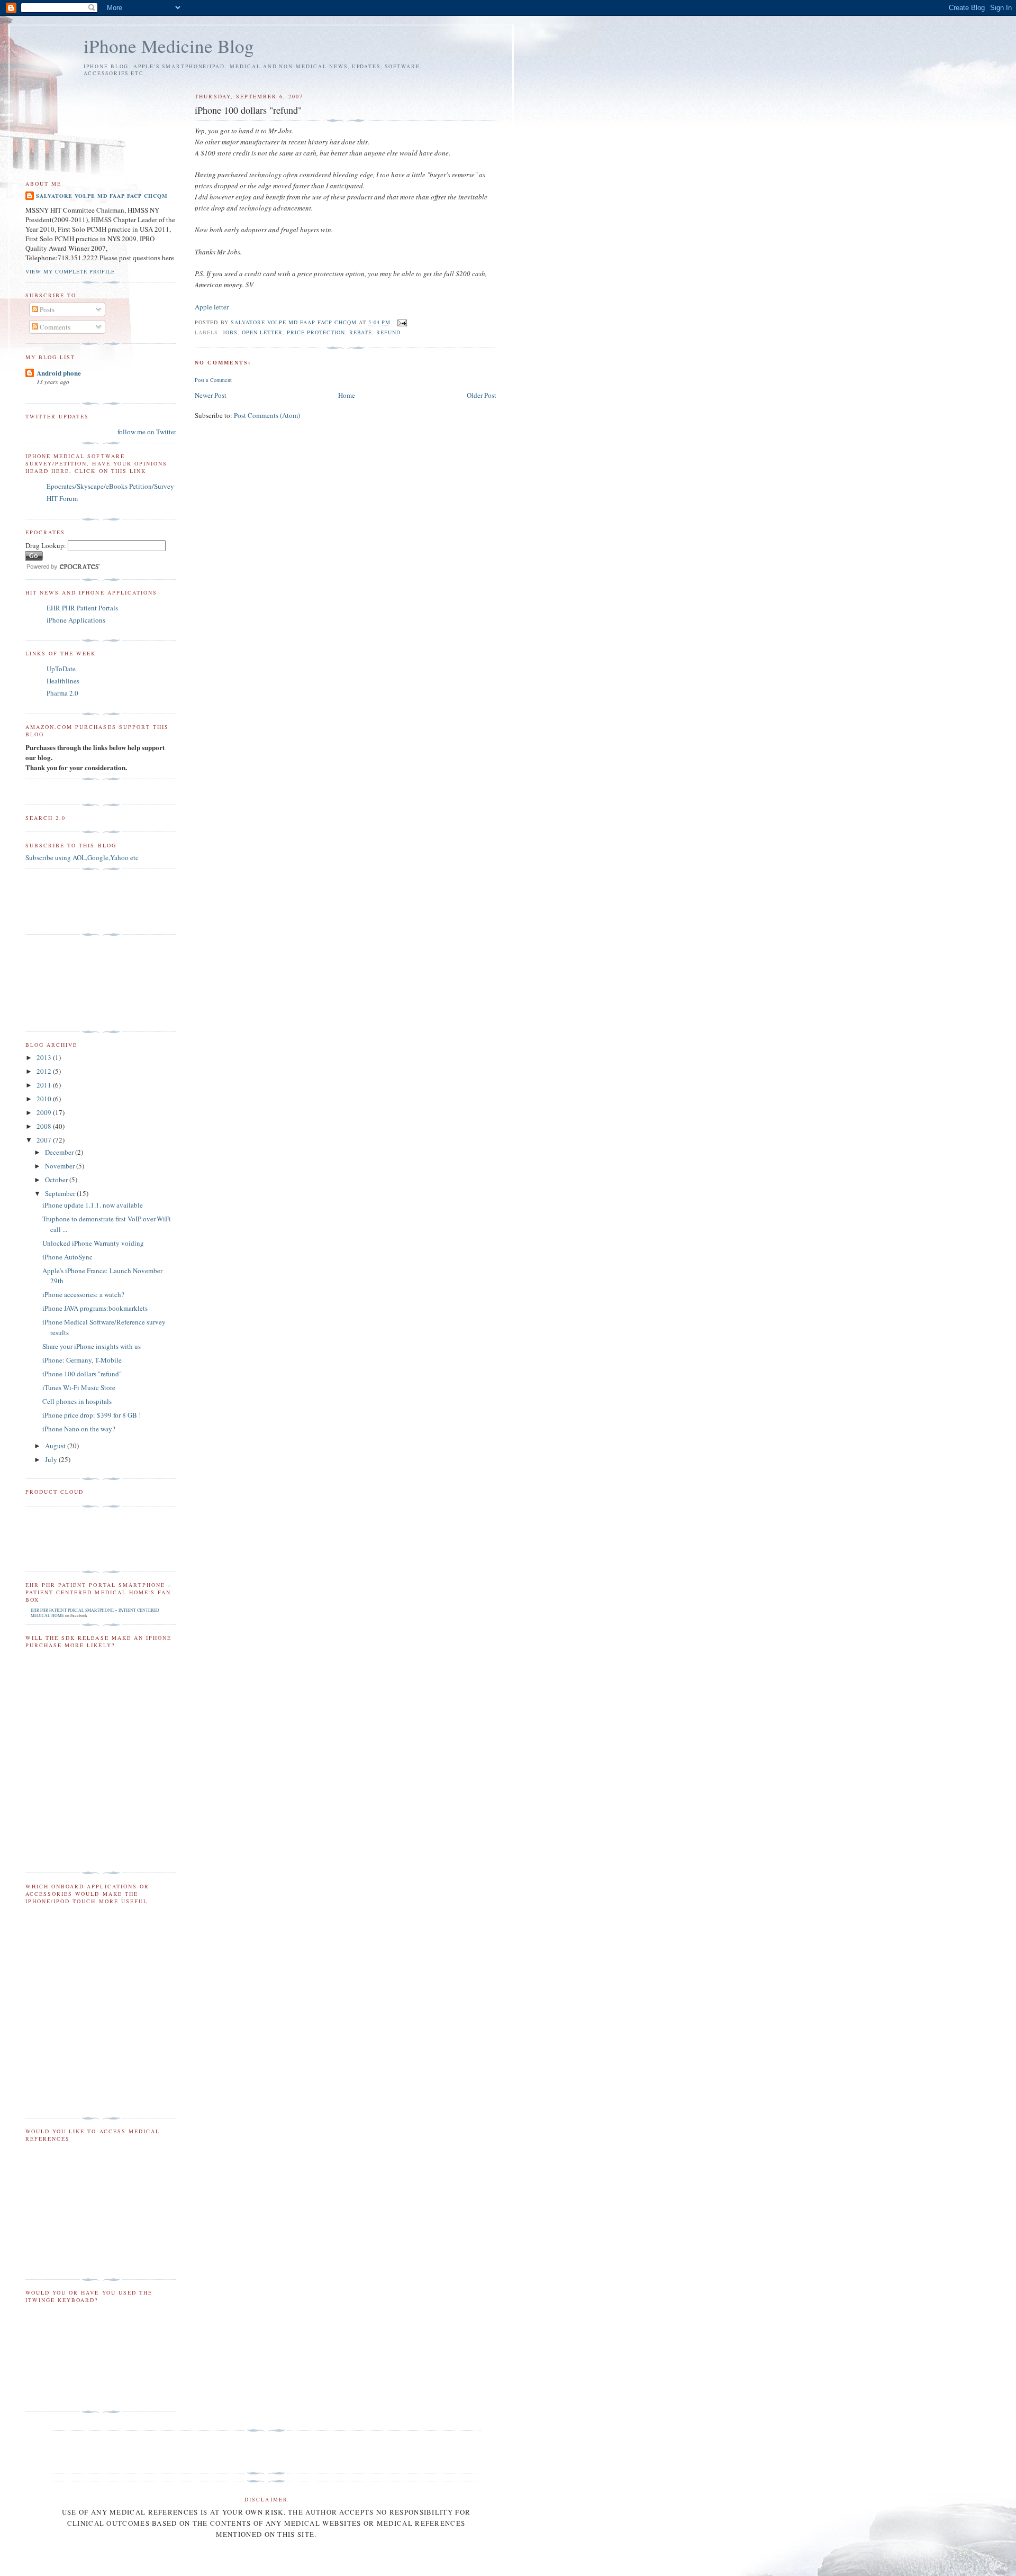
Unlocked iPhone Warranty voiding (93, 1243)
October (57, 1180)
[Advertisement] (73, 902)
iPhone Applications (76, 620)
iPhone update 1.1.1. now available (93, 1205)
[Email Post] (402, 322)
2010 (45, 1099)
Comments (54, 327)
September (61, 1193)
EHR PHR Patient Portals (82, 608)
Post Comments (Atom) (267, 415)
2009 (45, 1112)
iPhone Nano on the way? (79, 1429)
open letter (262, 332)
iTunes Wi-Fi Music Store (79, 1387)
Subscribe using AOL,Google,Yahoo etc (82, 857)
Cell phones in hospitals (77, 1401)
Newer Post (211, 395)
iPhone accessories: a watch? (83, 1294)
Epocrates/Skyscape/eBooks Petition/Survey (110, 486)
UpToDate (61, 669)
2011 (45, 1085)
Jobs (230, 332)
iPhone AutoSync (67, 1257)
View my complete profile (70, 271)
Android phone (59, 373)
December (60, 1152)
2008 (45, 1126)
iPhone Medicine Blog (169, 46)
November (61, 1166)
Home (347, 395)
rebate (361, 332)
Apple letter (212, 307)
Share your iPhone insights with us (92, 1346)
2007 (45, 1140)
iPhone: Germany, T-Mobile (82, 1360)
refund (388, 332)
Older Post (482, 395)
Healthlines (63, 681)
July (52, 1459)
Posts (46, 309)
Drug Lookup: (46, 545)
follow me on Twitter (147, 432)
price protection (316, 332)
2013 (45, 1057)
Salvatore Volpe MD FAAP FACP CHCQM (102, 196)
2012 (45, 1071)
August (56, 1446)
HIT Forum (62, 498)
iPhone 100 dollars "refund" (82, 1374)
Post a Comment (213, 380)
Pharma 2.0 (62, 693)
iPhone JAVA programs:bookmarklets (95, 1308)
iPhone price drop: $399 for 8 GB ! (92, 1415)
